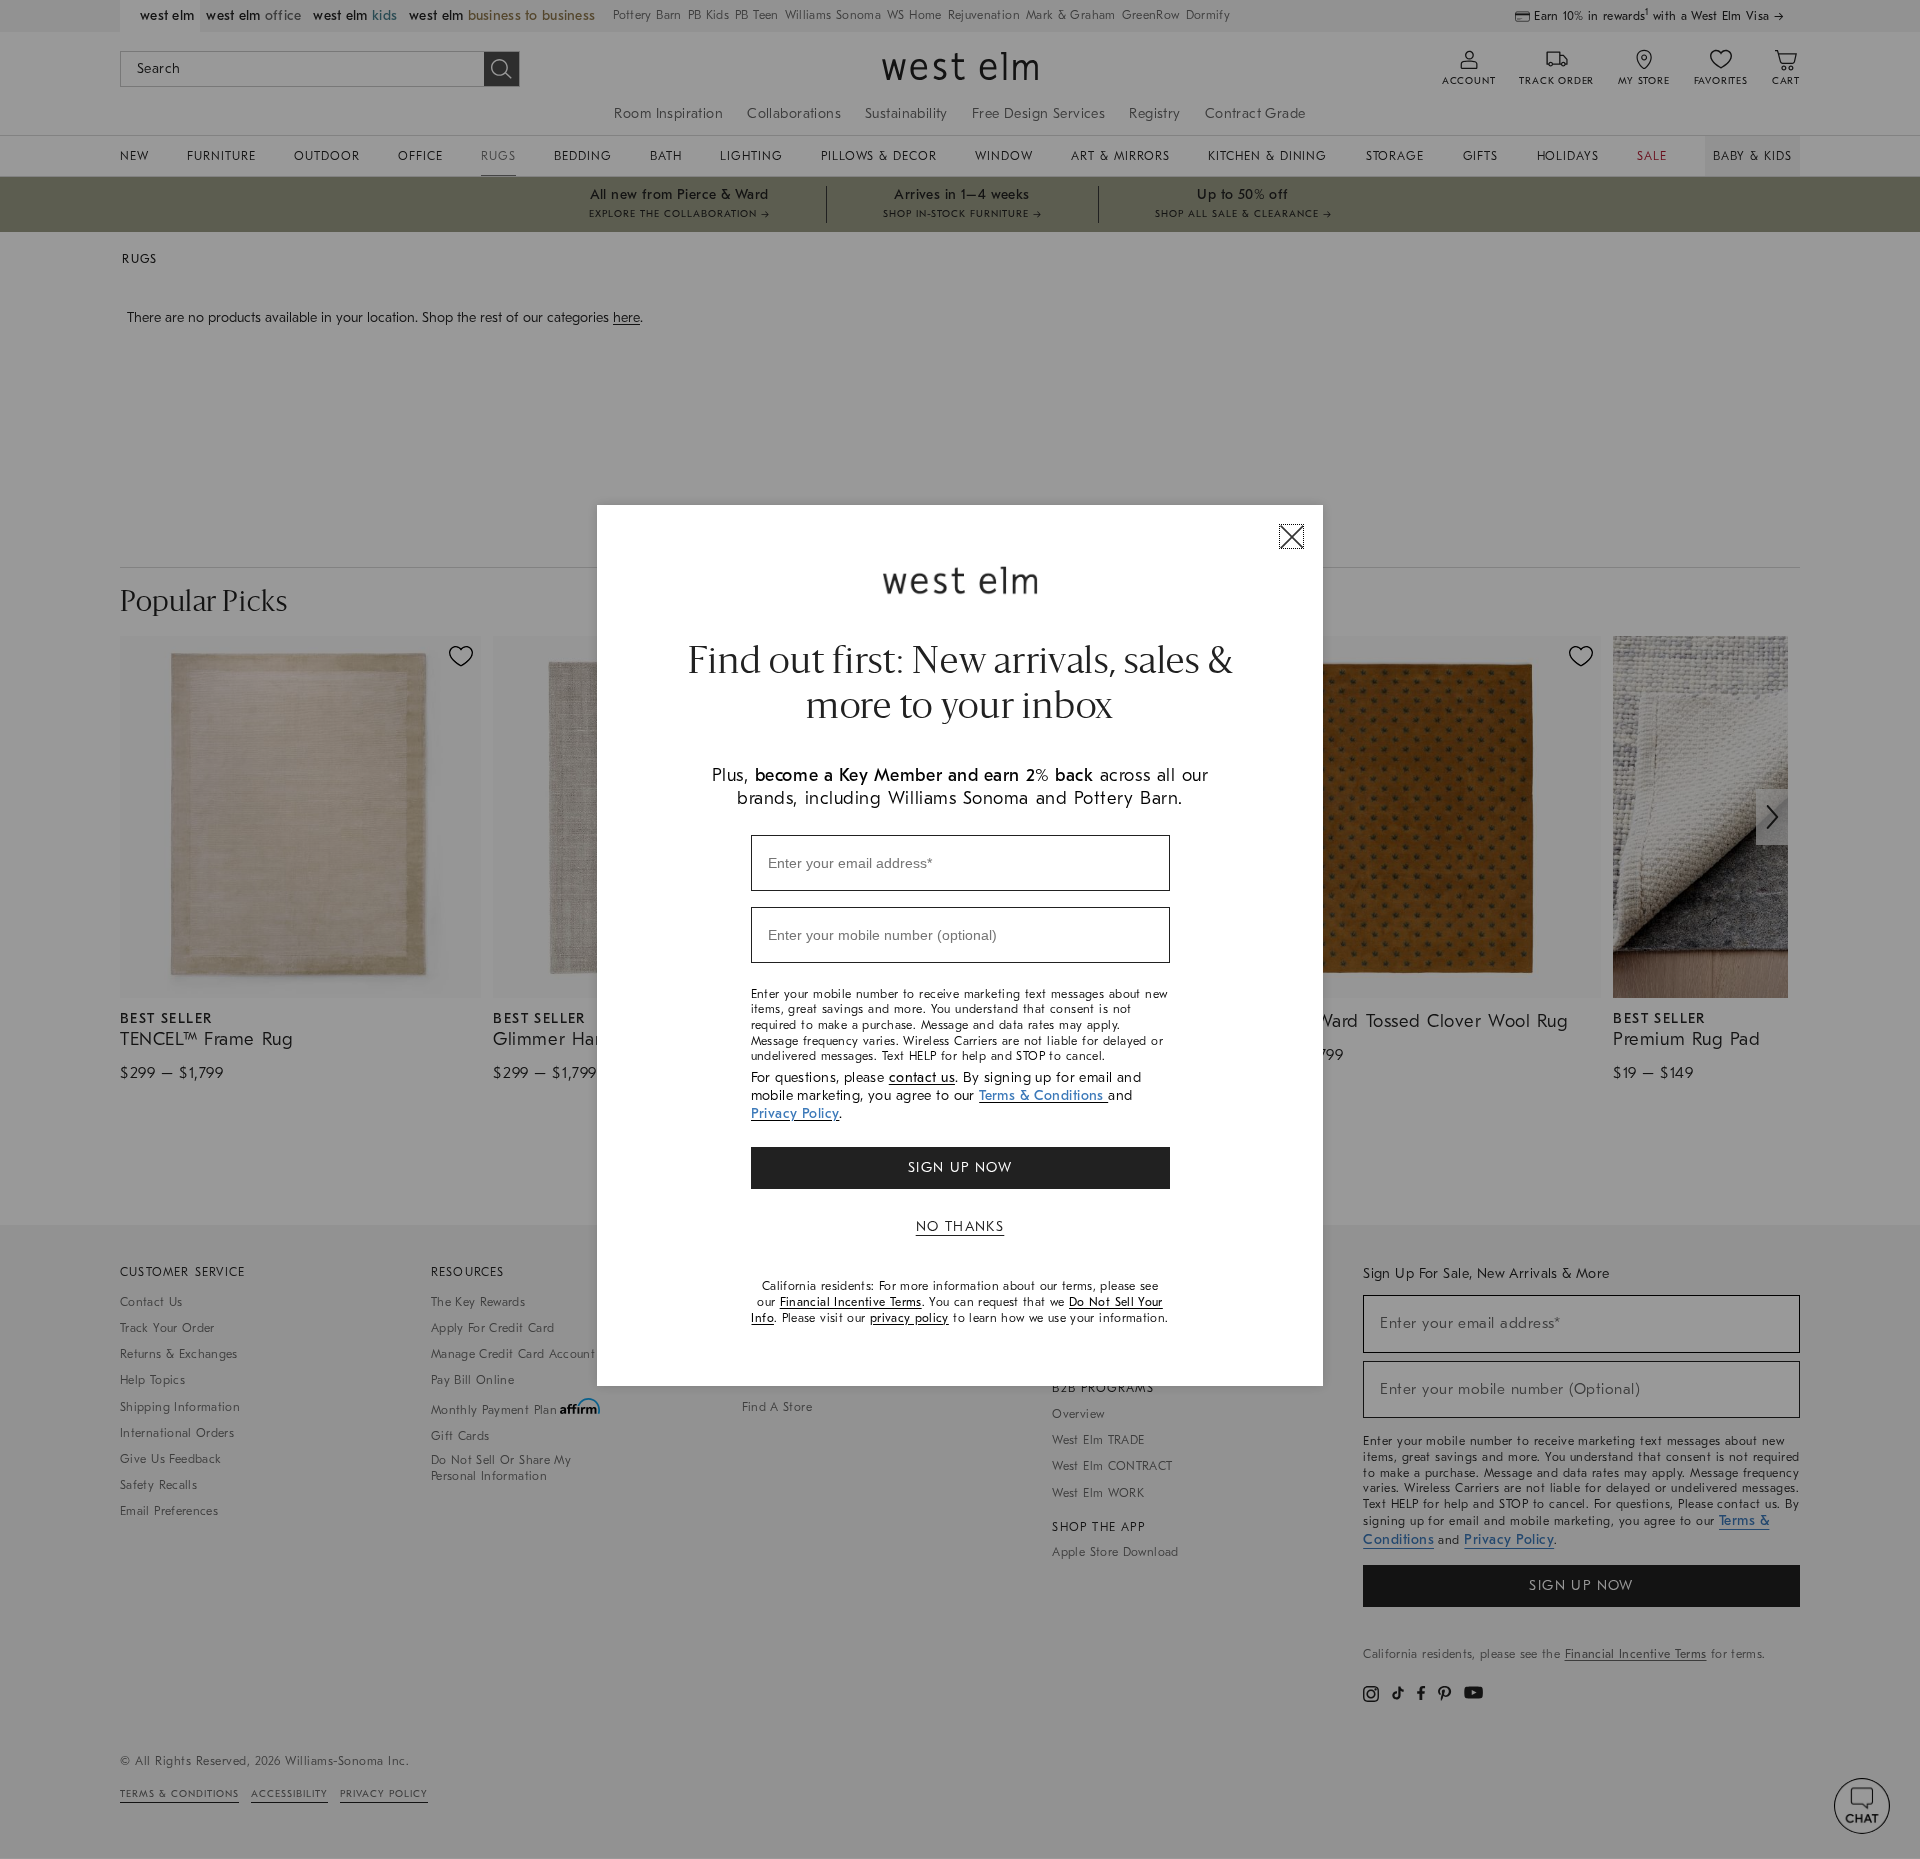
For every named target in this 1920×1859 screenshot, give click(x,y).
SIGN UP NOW (960, 1167)
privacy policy (909, 1318)
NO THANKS (960, 1226)
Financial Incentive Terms (851, 1302)
